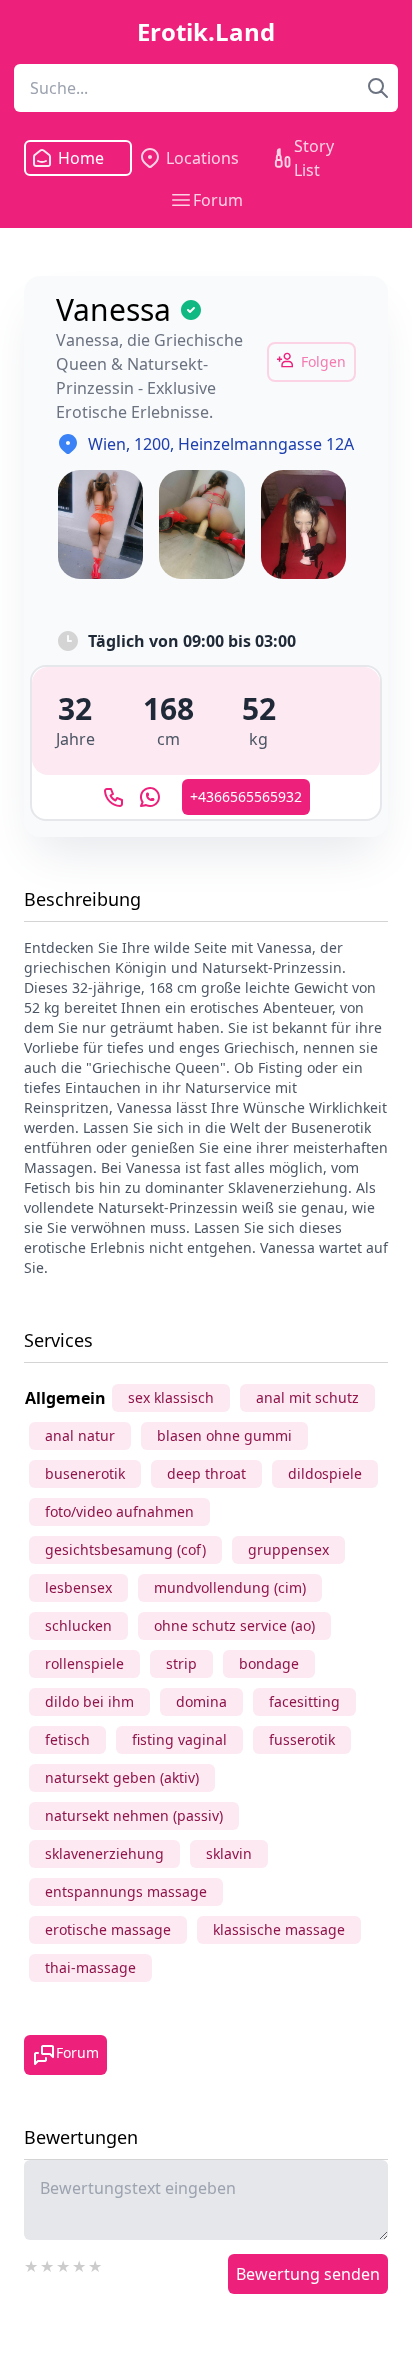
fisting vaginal (179, 1739)
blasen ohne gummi (224, 1435)
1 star (32, 2264)
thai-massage (90, 1967)
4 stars (80, 2264)
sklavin (229, 1853)
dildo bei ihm (89, 1701)
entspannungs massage (126, 1891)
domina (201, 1701)
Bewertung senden (308, 2274)
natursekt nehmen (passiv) (134, 1815)
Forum (218, 200)
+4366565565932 (246, 796)
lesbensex (78, 1587)
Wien (107, 444)
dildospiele (325, 1473)
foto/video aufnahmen (119, 1511)
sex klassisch (171, 1397)
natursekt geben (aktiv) (122, 1777)
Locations (202, 158)
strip (181, 1663)
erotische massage (108, 1929)
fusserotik (302, 1739)
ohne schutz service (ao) (234, 1625)
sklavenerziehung (104, 1853)
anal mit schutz (307, 1397)
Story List (314, 158)
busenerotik (85, 1473)
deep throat (206, 1473)
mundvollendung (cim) (230, 1587)
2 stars (48, 2264)
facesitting (304, 1701)
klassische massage (279, 1929)
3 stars (64, 2264)
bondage (269, 1663)
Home (80, 158)
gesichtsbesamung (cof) (125, 1549)
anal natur (80, 1435)
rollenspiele (84, 1663)
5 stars (96, 2264)
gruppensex (288, 1549)
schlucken (78, 1625)
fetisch (67, 1739)
